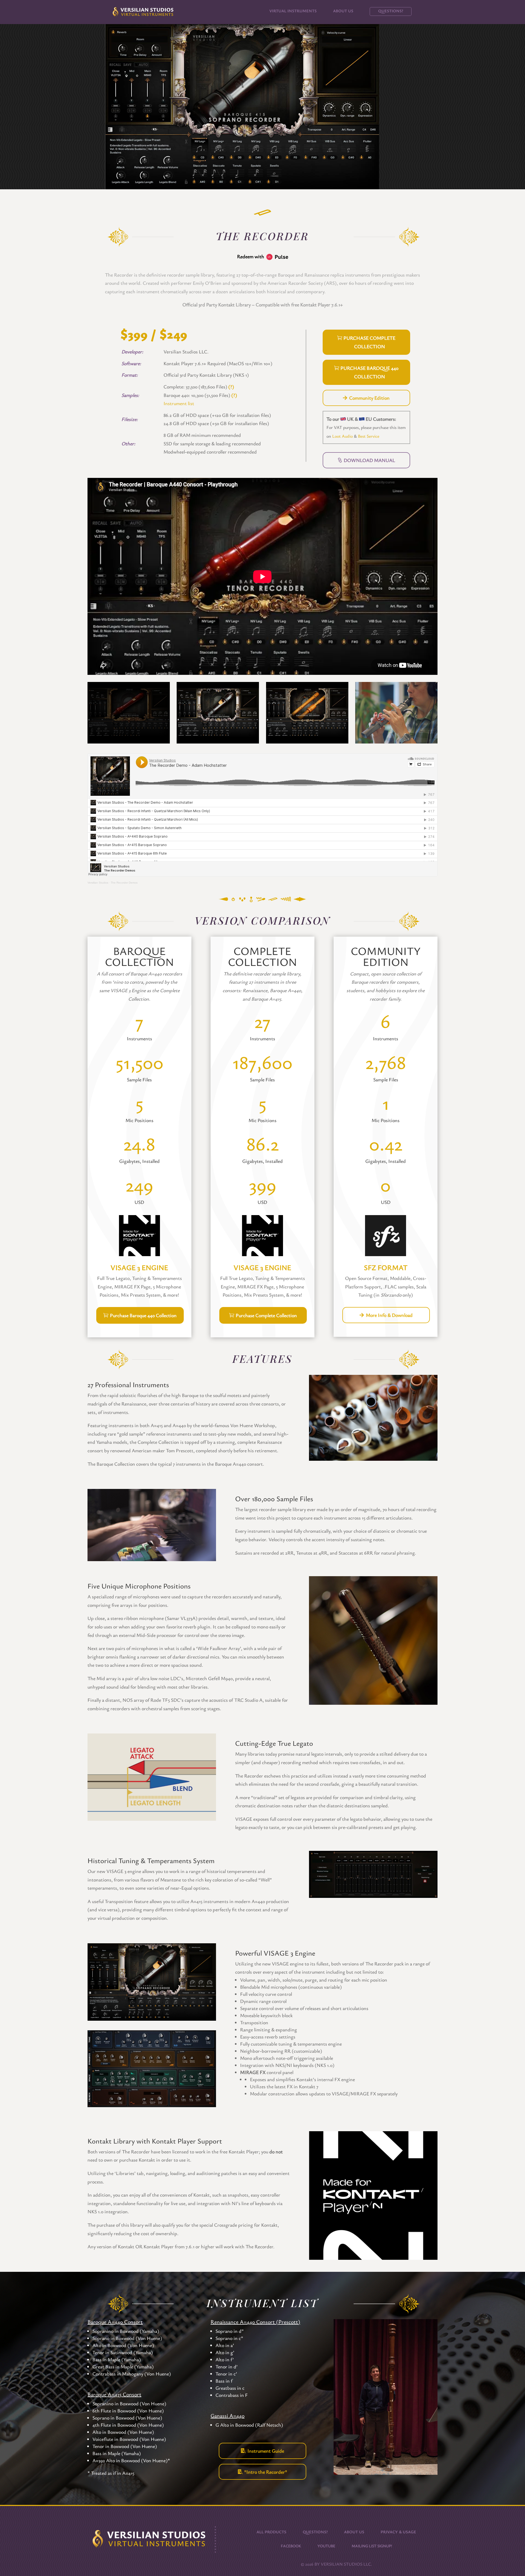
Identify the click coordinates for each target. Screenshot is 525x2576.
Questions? (391, 11)
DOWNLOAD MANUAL (369, 460)
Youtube (326, 2545)
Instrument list (179, 403)
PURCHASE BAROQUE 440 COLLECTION (369, 372)
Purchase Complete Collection (266, 1315)
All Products (271, 2531)
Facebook (291, 2545)
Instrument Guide (266, 2451)
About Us (343, 11)
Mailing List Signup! (372, 2545)
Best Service (369, 436)
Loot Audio (342, 436)
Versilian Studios (98, 883)
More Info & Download (389, 1315)
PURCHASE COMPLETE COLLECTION (369, 342)
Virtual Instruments (293, 11)
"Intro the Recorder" (266, 2472)
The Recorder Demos (124, 883)
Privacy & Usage (398, 2531)
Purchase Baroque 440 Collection (143, 1315)
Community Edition (369, 398)
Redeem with (252, 256)
